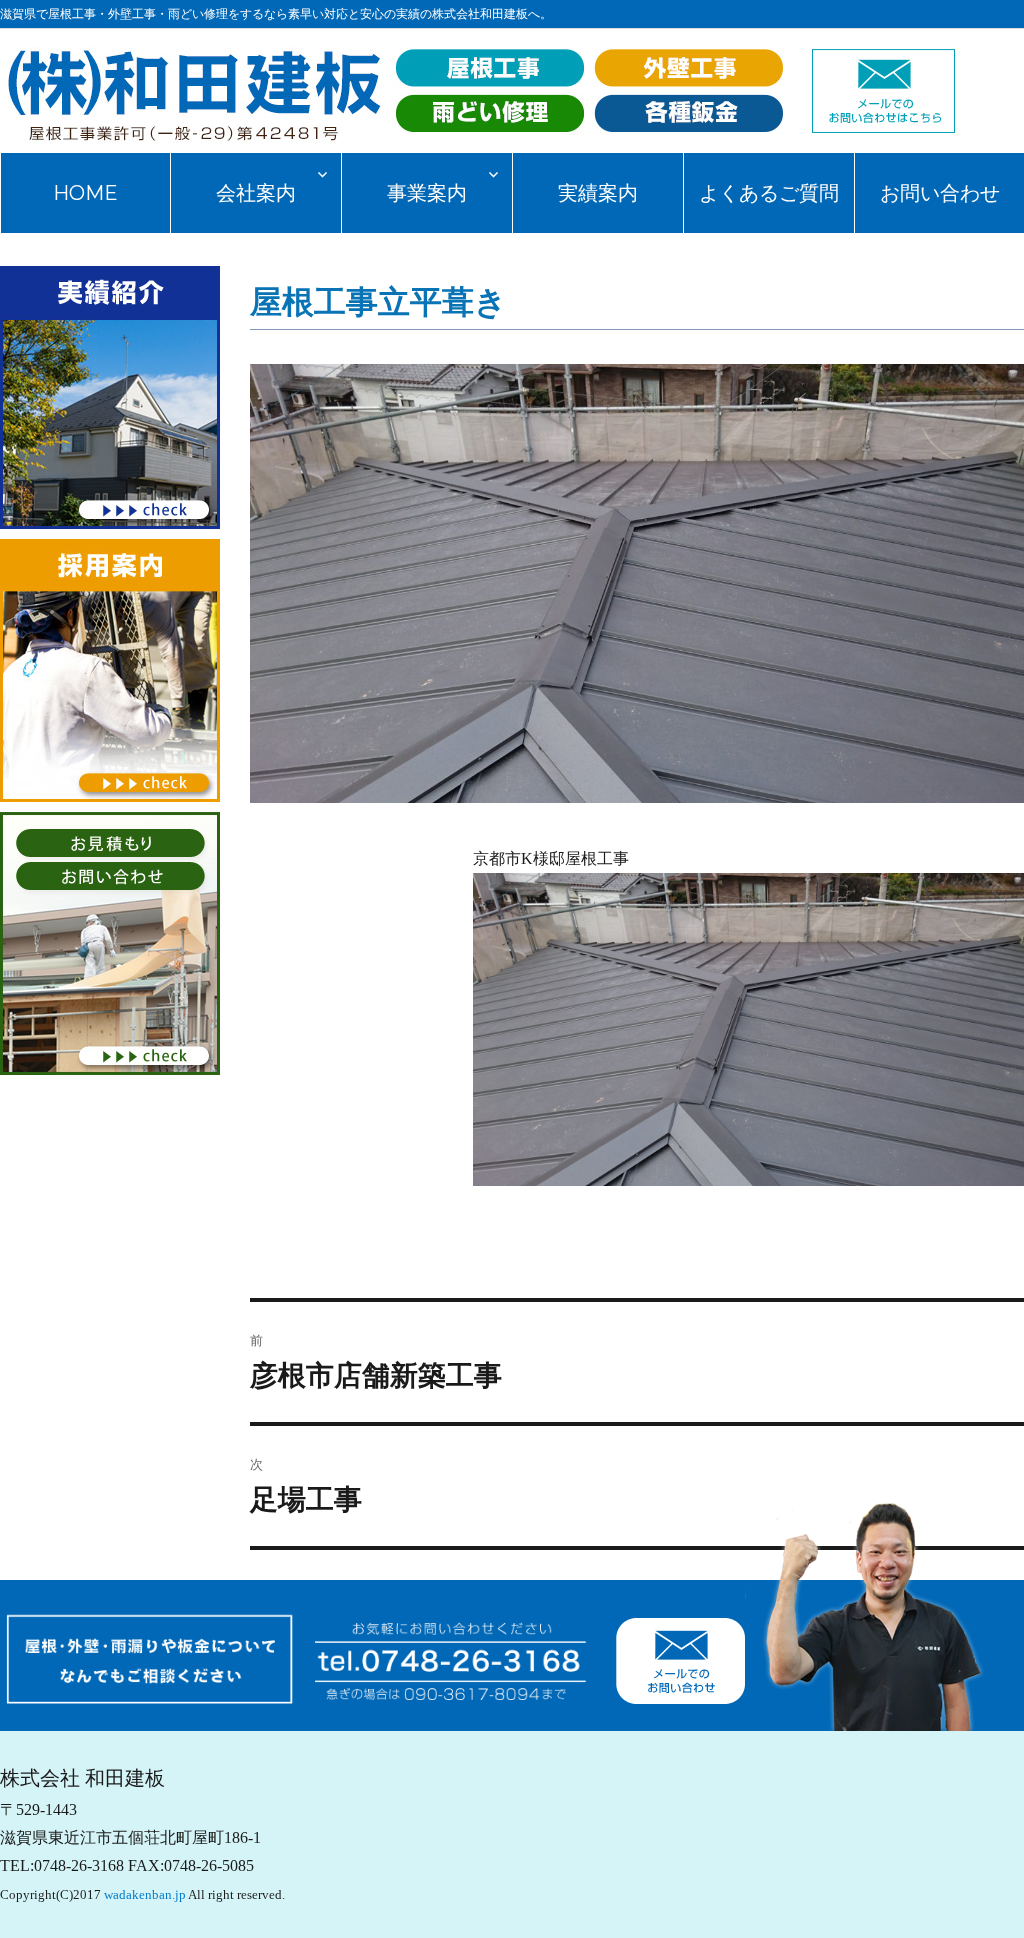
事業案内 (427, 193)
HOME (85, 193)
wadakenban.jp (145, 1895)
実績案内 (598, 193)
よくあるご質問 (769, 193)
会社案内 (256, 193)
